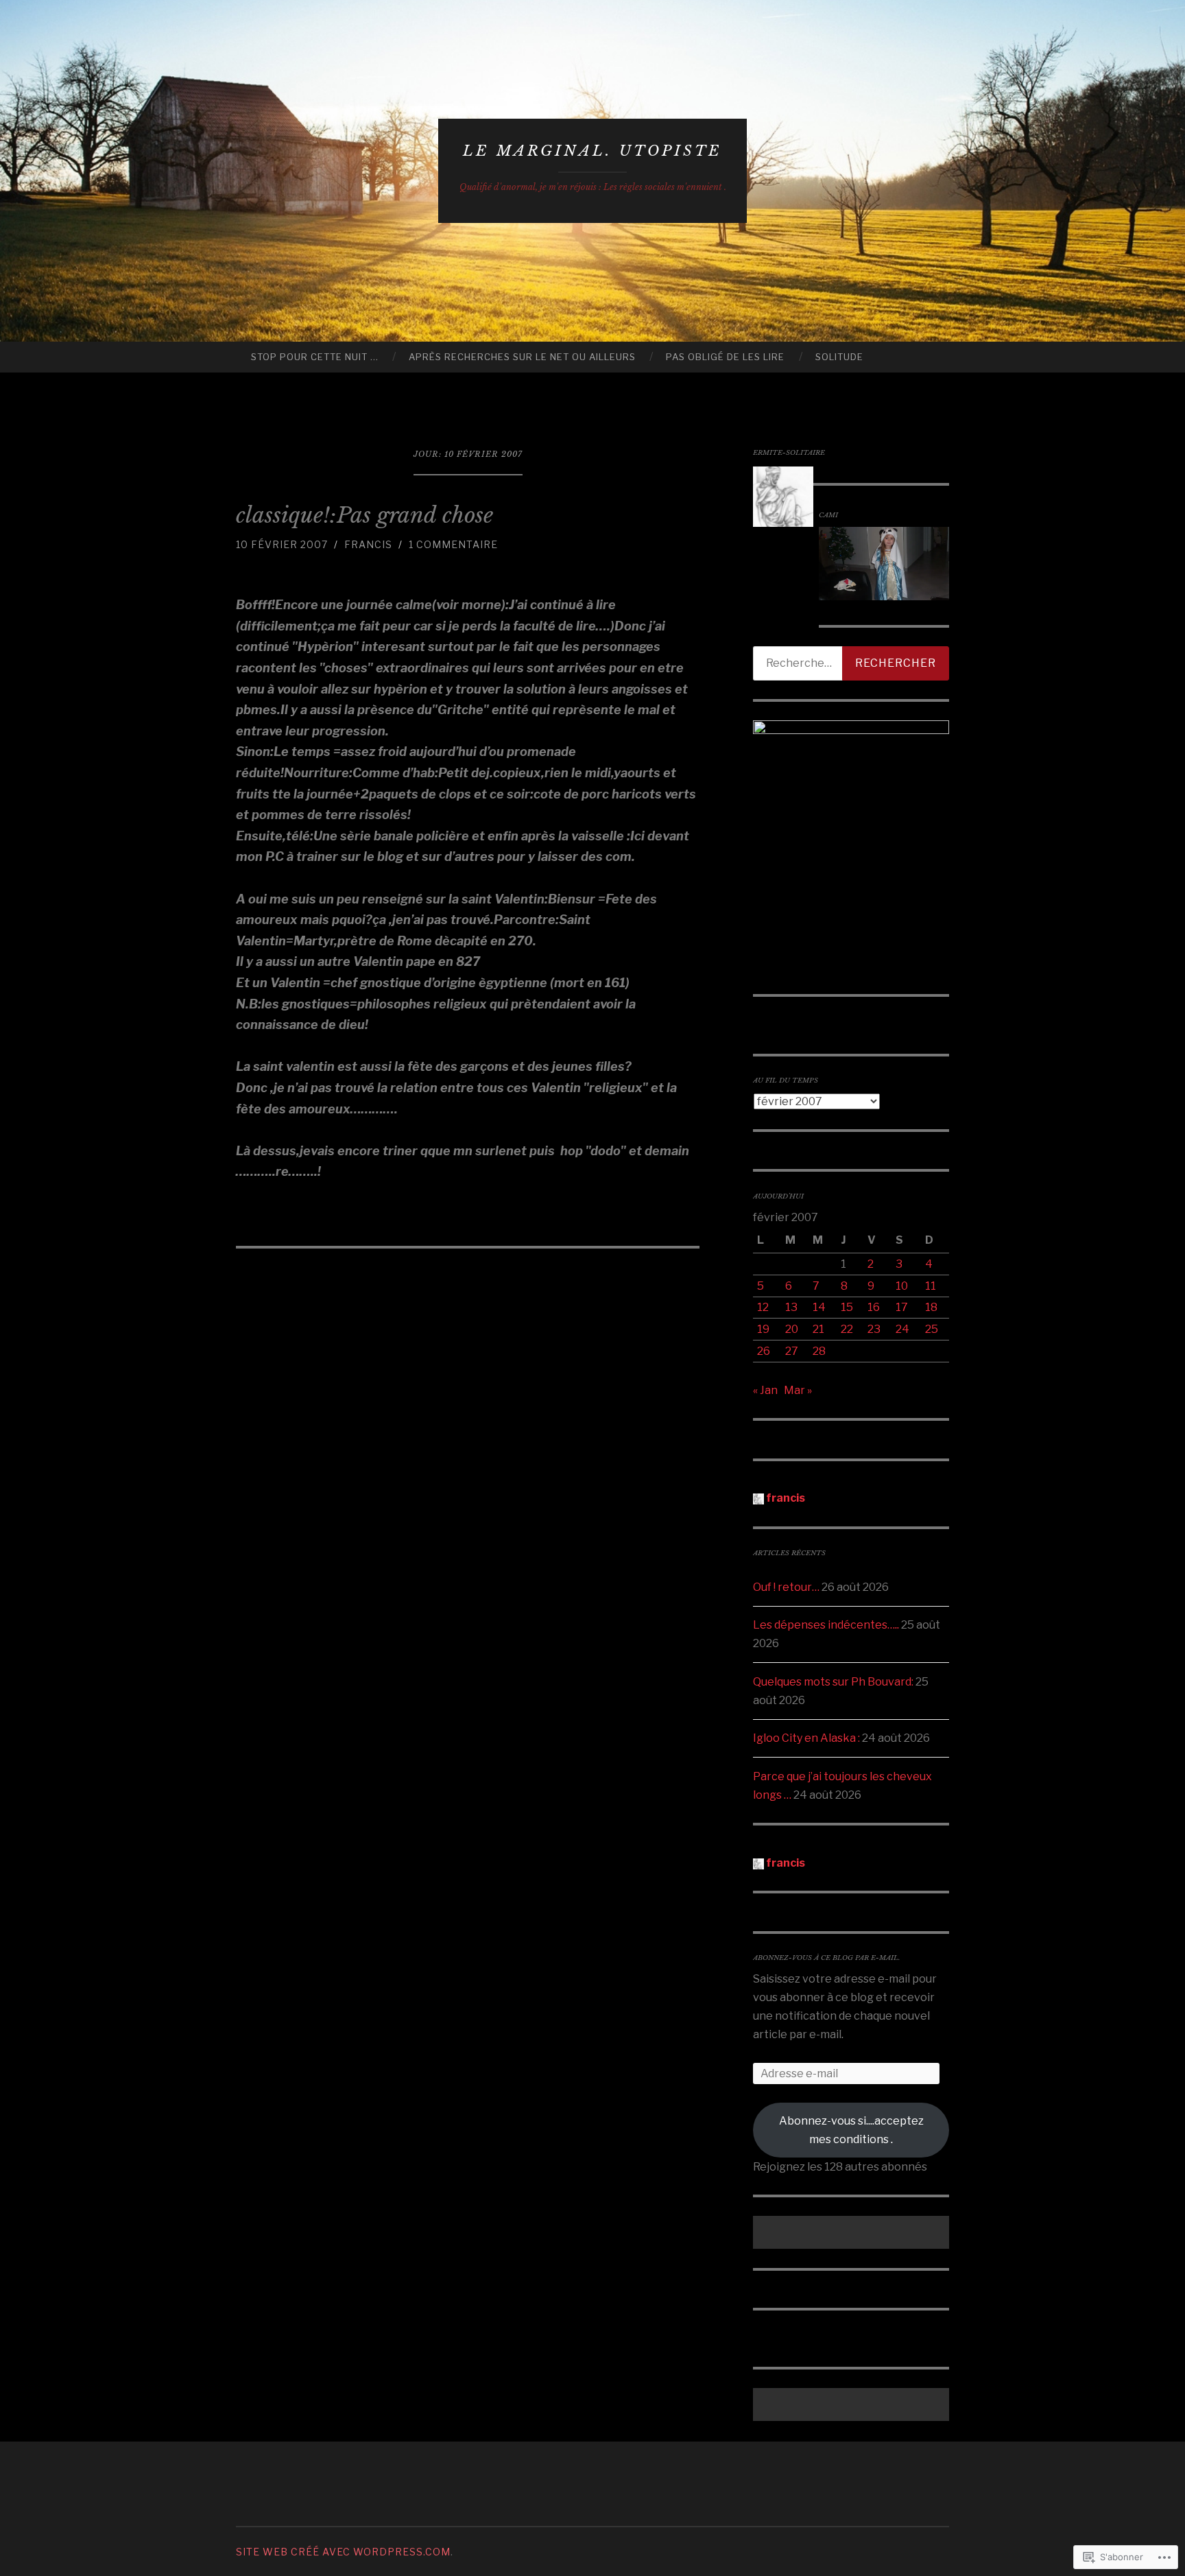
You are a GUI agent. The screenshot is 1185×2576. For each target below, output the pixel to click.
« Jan (765, 1390)
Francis (368, 544)
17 (902, 1307)
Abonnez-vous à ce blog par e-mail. (827, 1958)
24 (902, 1329)
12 (763, 1307)
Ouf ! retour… (786, 1587)
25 (932, 1329)
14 (819, 1307)
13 (791, 1307)
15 (847, 1307)
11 (931, 1286)
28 (819, 1351)
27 (792, 1351)
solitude (839, 357)
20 (792, 1329)
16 (874, 1307)
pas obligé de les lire (725, 357)
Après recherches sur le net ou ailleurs (522, 357)
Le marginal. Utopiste (592, 151)
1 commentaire (453, 544)
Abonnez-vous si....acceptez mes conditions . (851, 2130)
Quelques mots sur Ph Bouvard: (833, 1682)
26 (764, 1351)
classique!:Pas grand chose (364, 515)
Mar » (798, 1390)
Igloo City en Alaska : (806, 1738)
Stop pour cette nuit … (315, 357)
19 (763, 1329)
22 (847, 1329)
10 (902, 1286)
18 (931, 1307)
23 (874, 1329)
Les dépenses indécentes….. (826, 1625)
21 (818, 1329)
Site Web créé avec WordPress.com (343, 2552)
